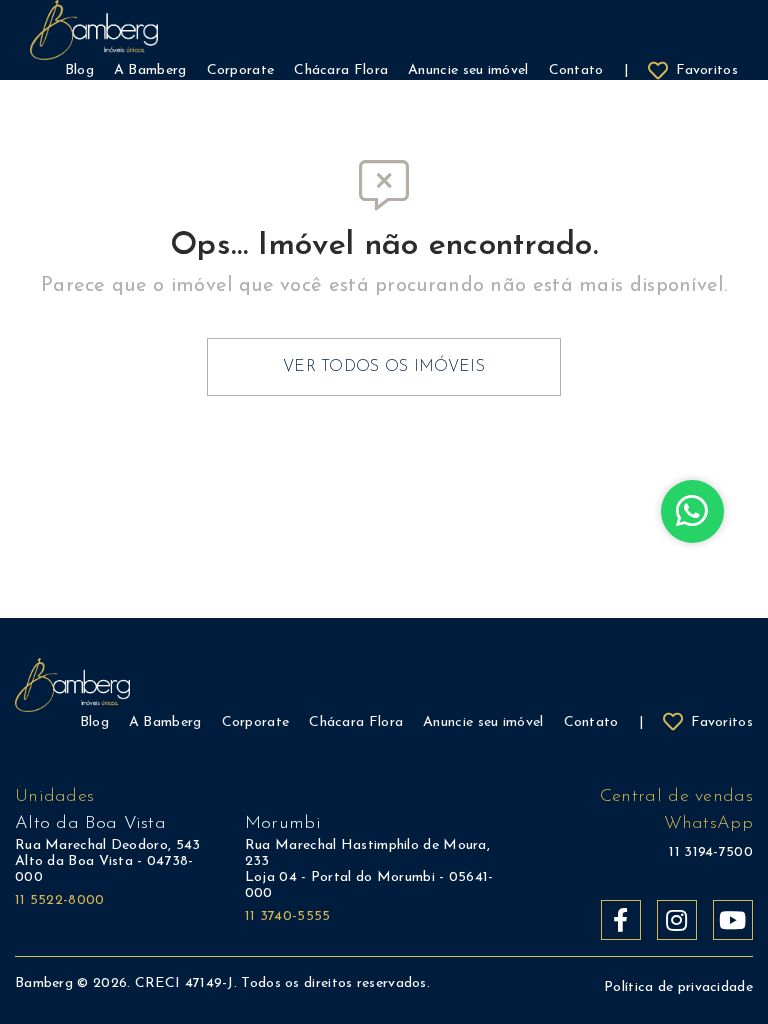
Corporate (256, 722)
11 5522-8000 (60, 900)
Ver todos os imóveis (384, 367)
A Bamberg (165, 722)
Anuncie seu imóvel (483, 722)
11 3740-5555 (288, 916)
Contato (591, 722)
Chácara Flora (356, 722)
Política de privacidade (678, 987)
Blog (94, 722)
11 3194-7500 (711, 852)
